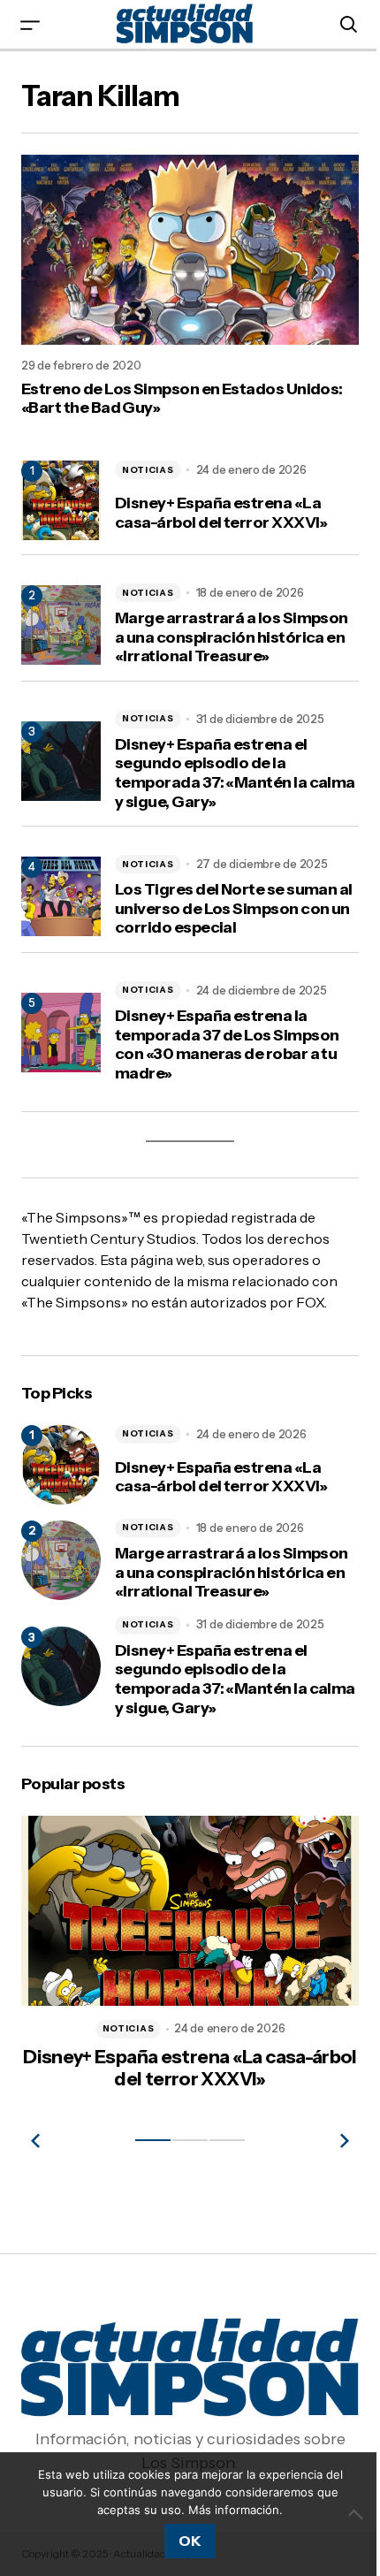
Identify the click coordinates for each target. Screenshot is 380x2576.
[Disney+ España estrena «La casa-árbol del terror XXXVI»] (61, 1476)
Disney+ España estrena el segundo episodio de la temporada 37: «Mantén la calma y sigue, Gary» (211, 785)
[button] (30, 24)
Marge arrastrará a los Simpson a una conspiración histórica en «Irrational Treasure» (219, 640)
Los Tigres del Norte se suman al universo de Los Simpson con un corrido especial (230, 920)
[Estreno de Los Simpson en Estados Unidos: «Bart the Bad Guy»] (183, 246)
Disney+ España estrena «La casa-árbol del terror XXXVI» (221, 506)
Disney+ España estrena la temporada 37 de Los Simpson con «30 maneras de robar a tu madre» (227, 1056)
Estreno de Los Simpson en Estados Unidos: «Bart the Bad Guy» (182, 391)
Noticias (148, 462)
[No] (345, 2514)
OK (183, 2541)
